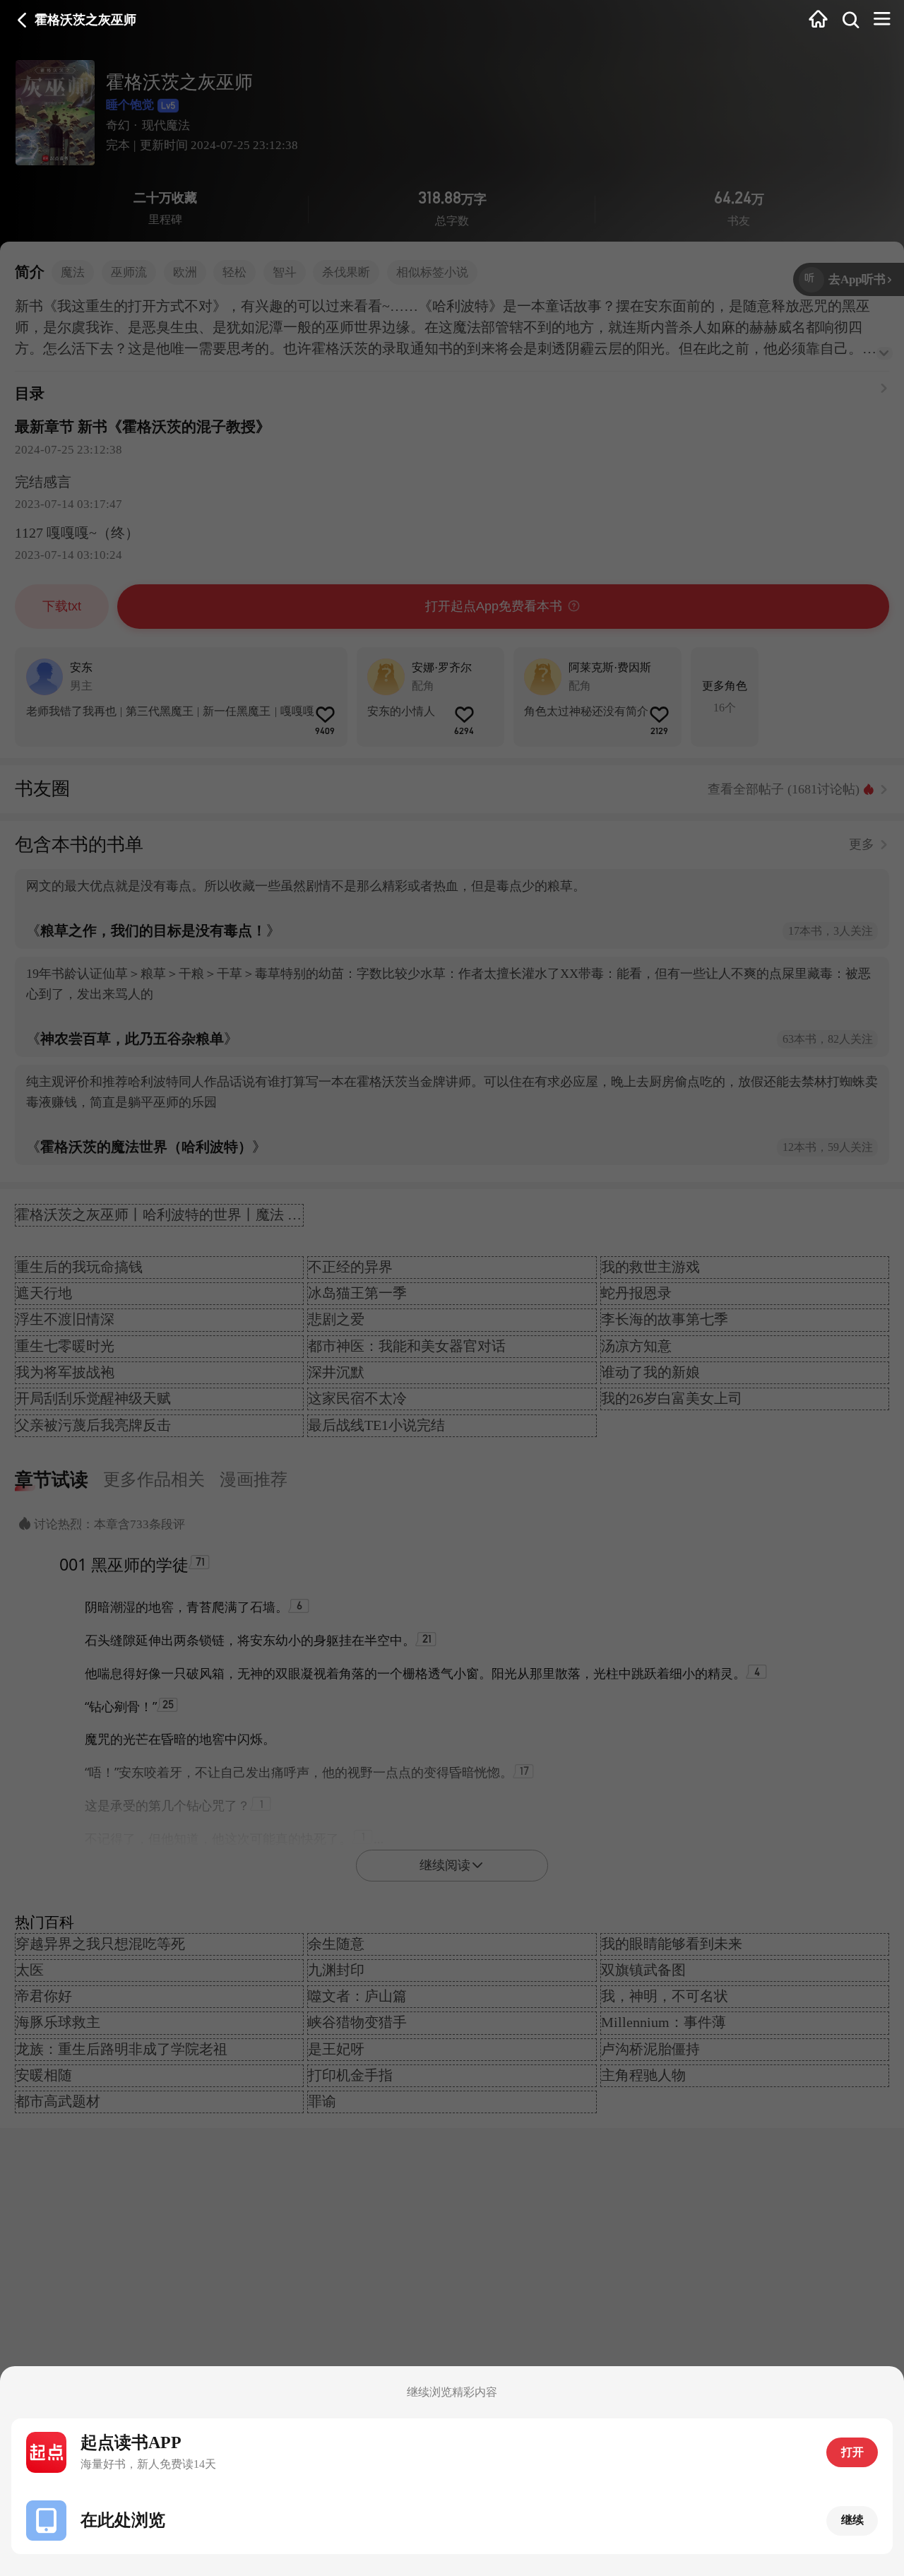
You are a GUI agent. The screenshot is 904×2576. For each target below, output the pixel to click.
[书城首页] (818, 20)
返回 (22, 20)
